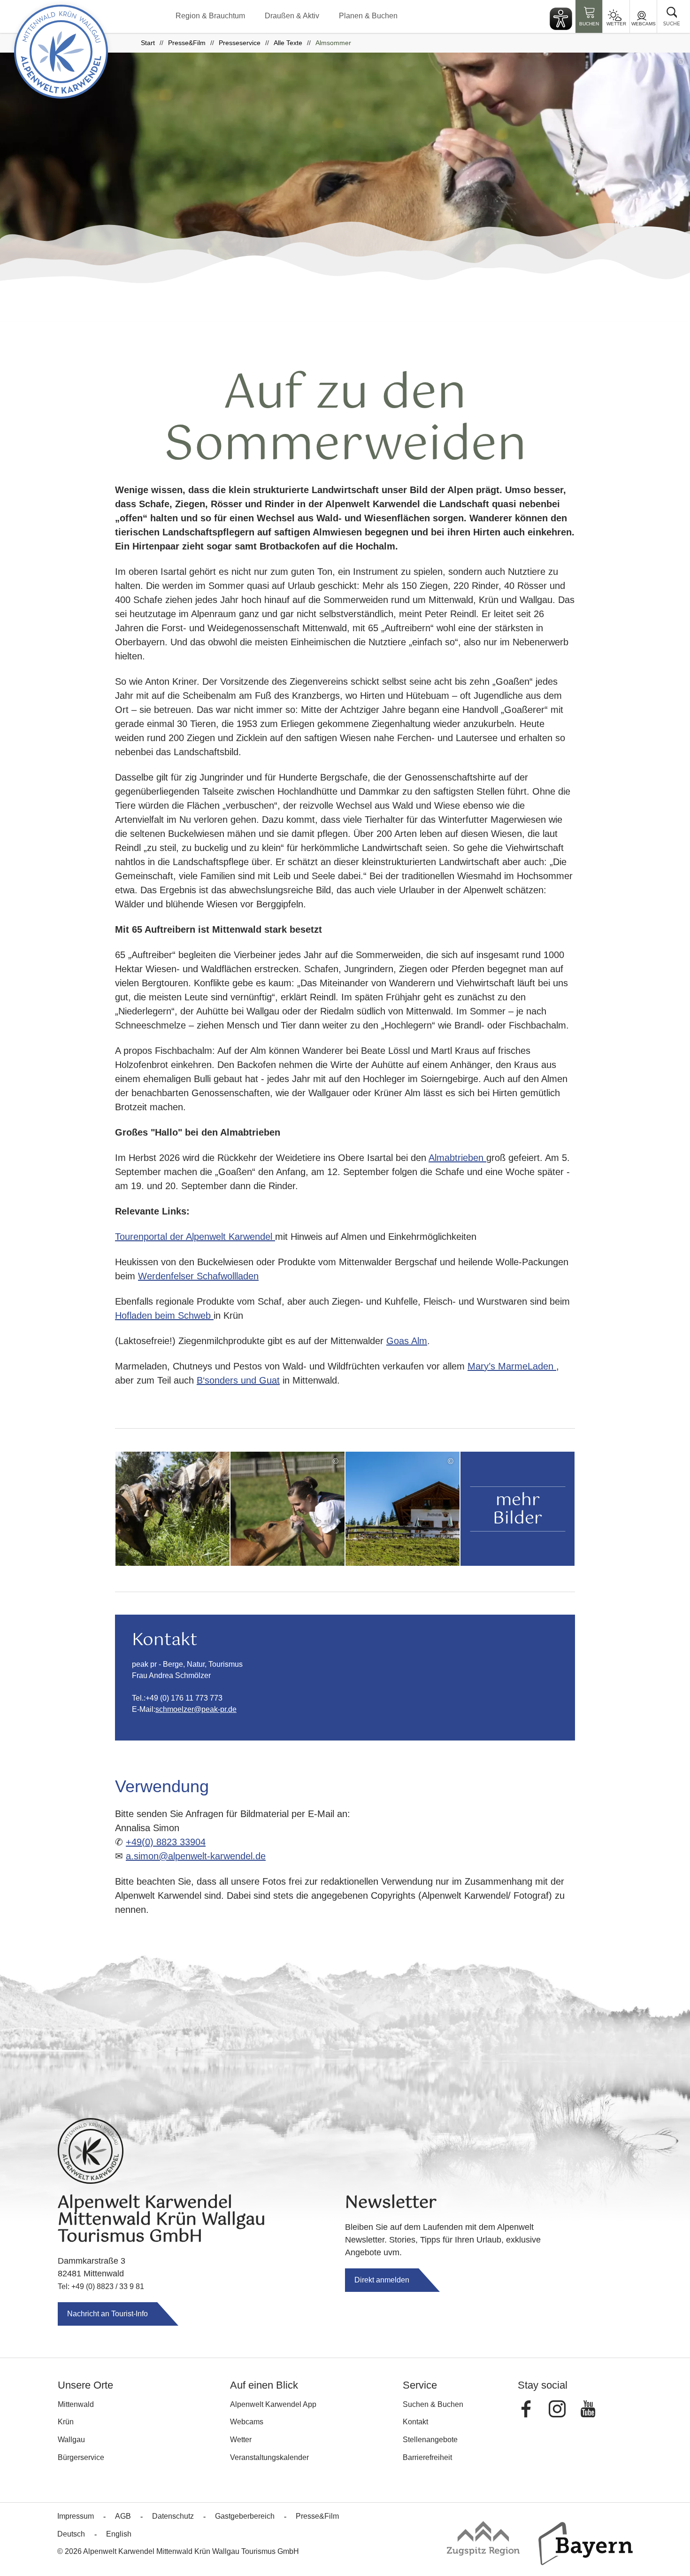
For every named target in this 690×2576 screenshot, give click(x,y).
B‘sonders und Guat (238, 1380)
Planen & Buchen (368, 16)
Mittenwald (76, 2404)
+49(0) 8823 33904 (166, 1842)
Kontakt (415, 2422)
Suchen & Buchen (433, 2404)
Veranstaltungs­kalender (269, 2457)
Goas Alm (407, 1341)
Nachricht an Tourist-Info (107, 2314)
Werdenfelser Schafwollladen (198, 1276)
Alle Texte (288, 43)
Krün (66, 2422)
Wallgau (71, 2440)
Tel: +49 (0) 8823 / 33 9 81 (101, 2286)
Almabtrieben (457, 1158)
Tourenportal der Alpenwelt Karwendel (195, 1237)
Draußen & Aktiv (292, 16)
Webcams (644, 24)
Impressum (76, 2516)
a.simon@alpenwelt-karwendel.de (196, 1856)
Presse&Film (187, 43)
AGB (123, 2516)
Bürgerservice (81, 2457)
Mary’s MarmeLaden (512, 1366)
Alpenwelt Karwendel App (273, 2404)
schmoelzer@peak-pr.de (196, 1709)
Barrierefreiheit (427, 2457)
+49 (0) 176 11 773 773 (184, 1698)
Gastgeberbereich (245, 2516)
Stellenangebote (430, 2440)
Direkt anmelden (382, 2280)
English (119, 2534)
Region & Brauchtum (210, 16)
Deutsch (71, 2534)
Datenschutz (173, 2516)
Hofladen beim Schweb (164, 1315)
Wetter (616, 24)
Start (148, 43)
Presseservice (240, 43)
